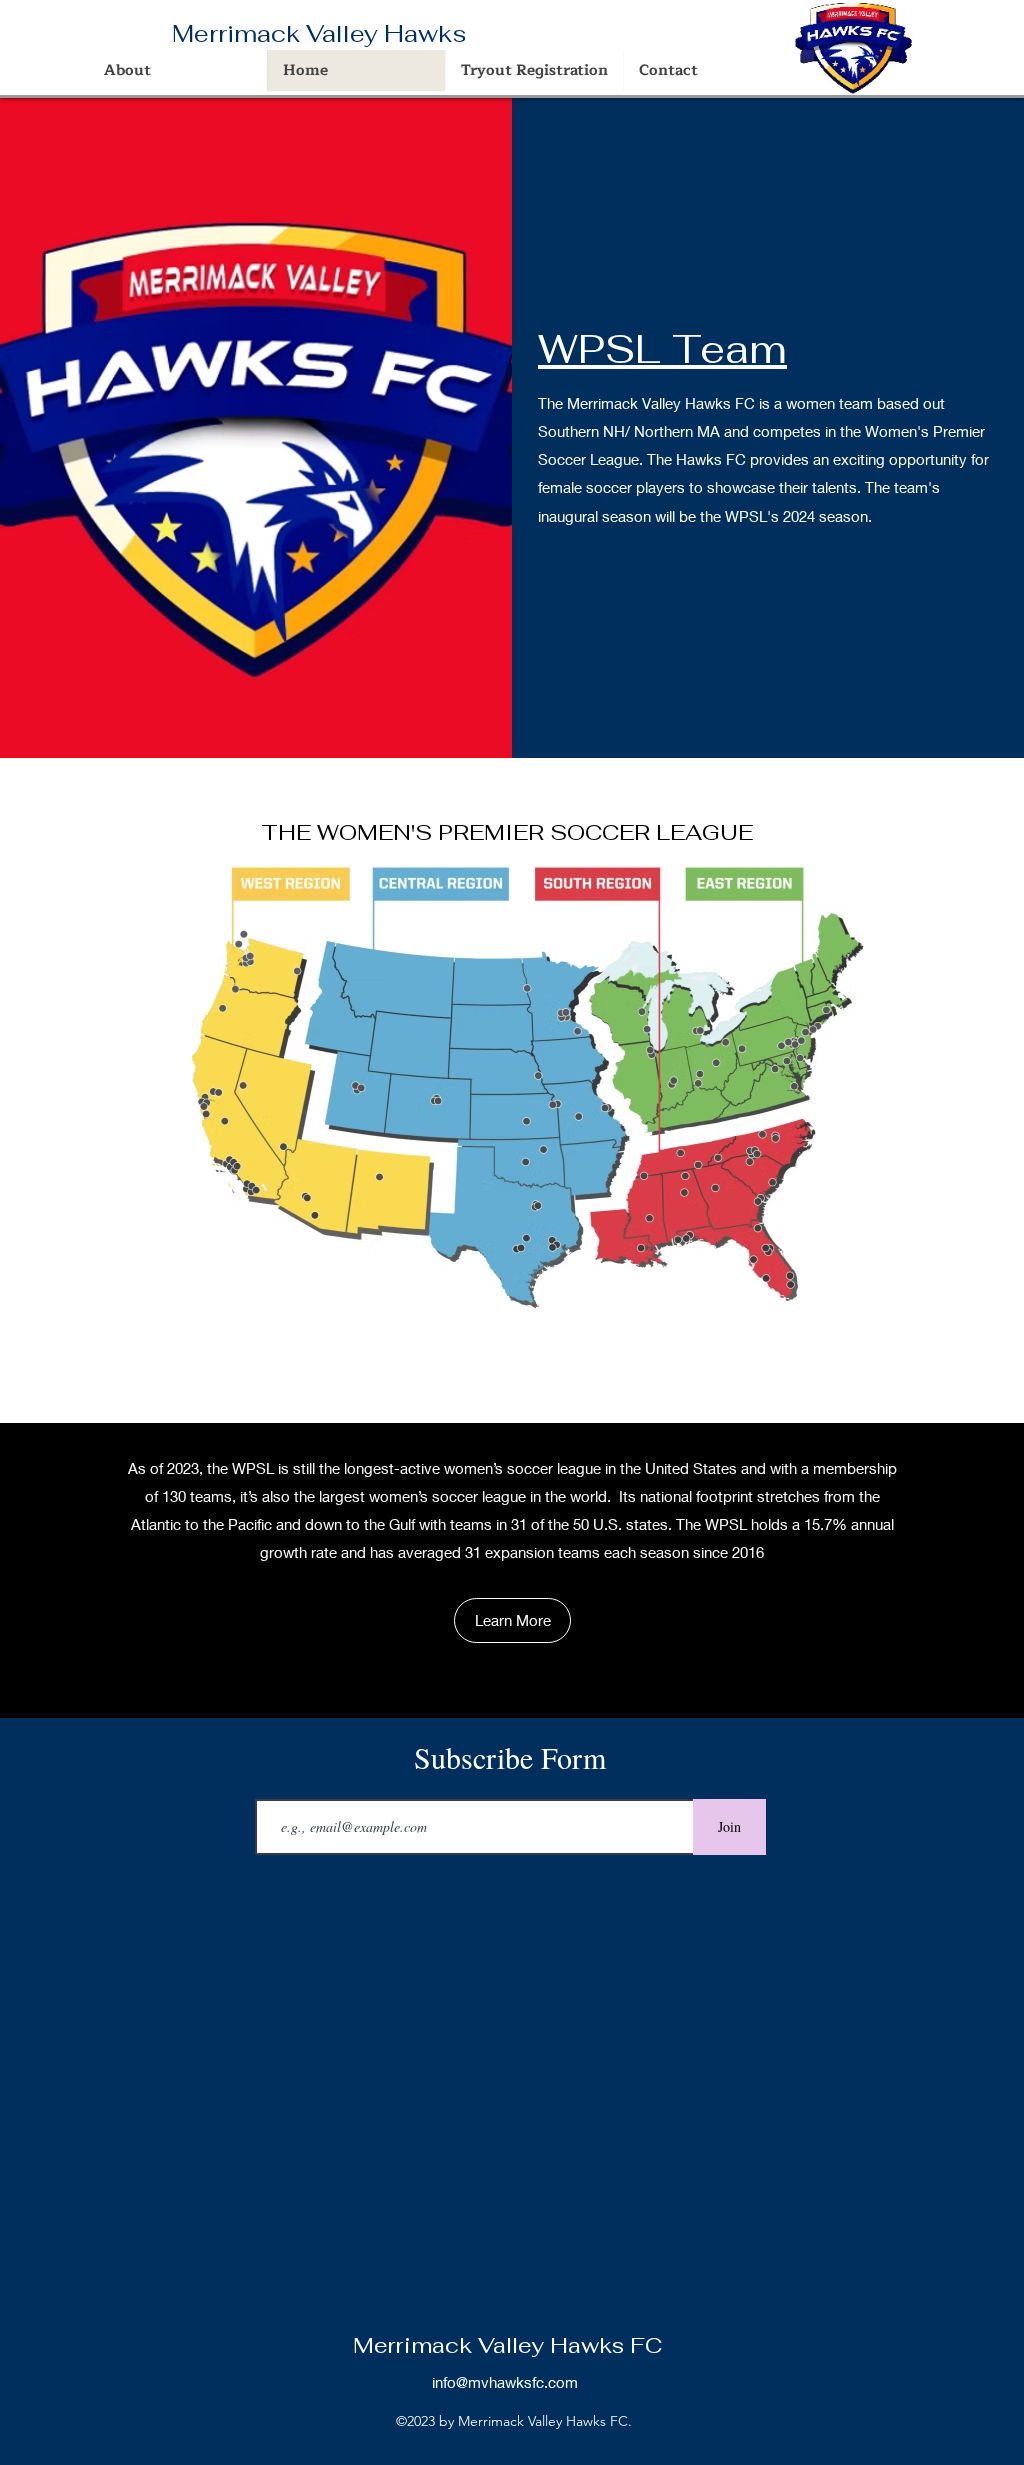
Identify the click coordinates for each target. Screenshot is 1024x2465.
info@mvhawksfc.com (505, 2382)
